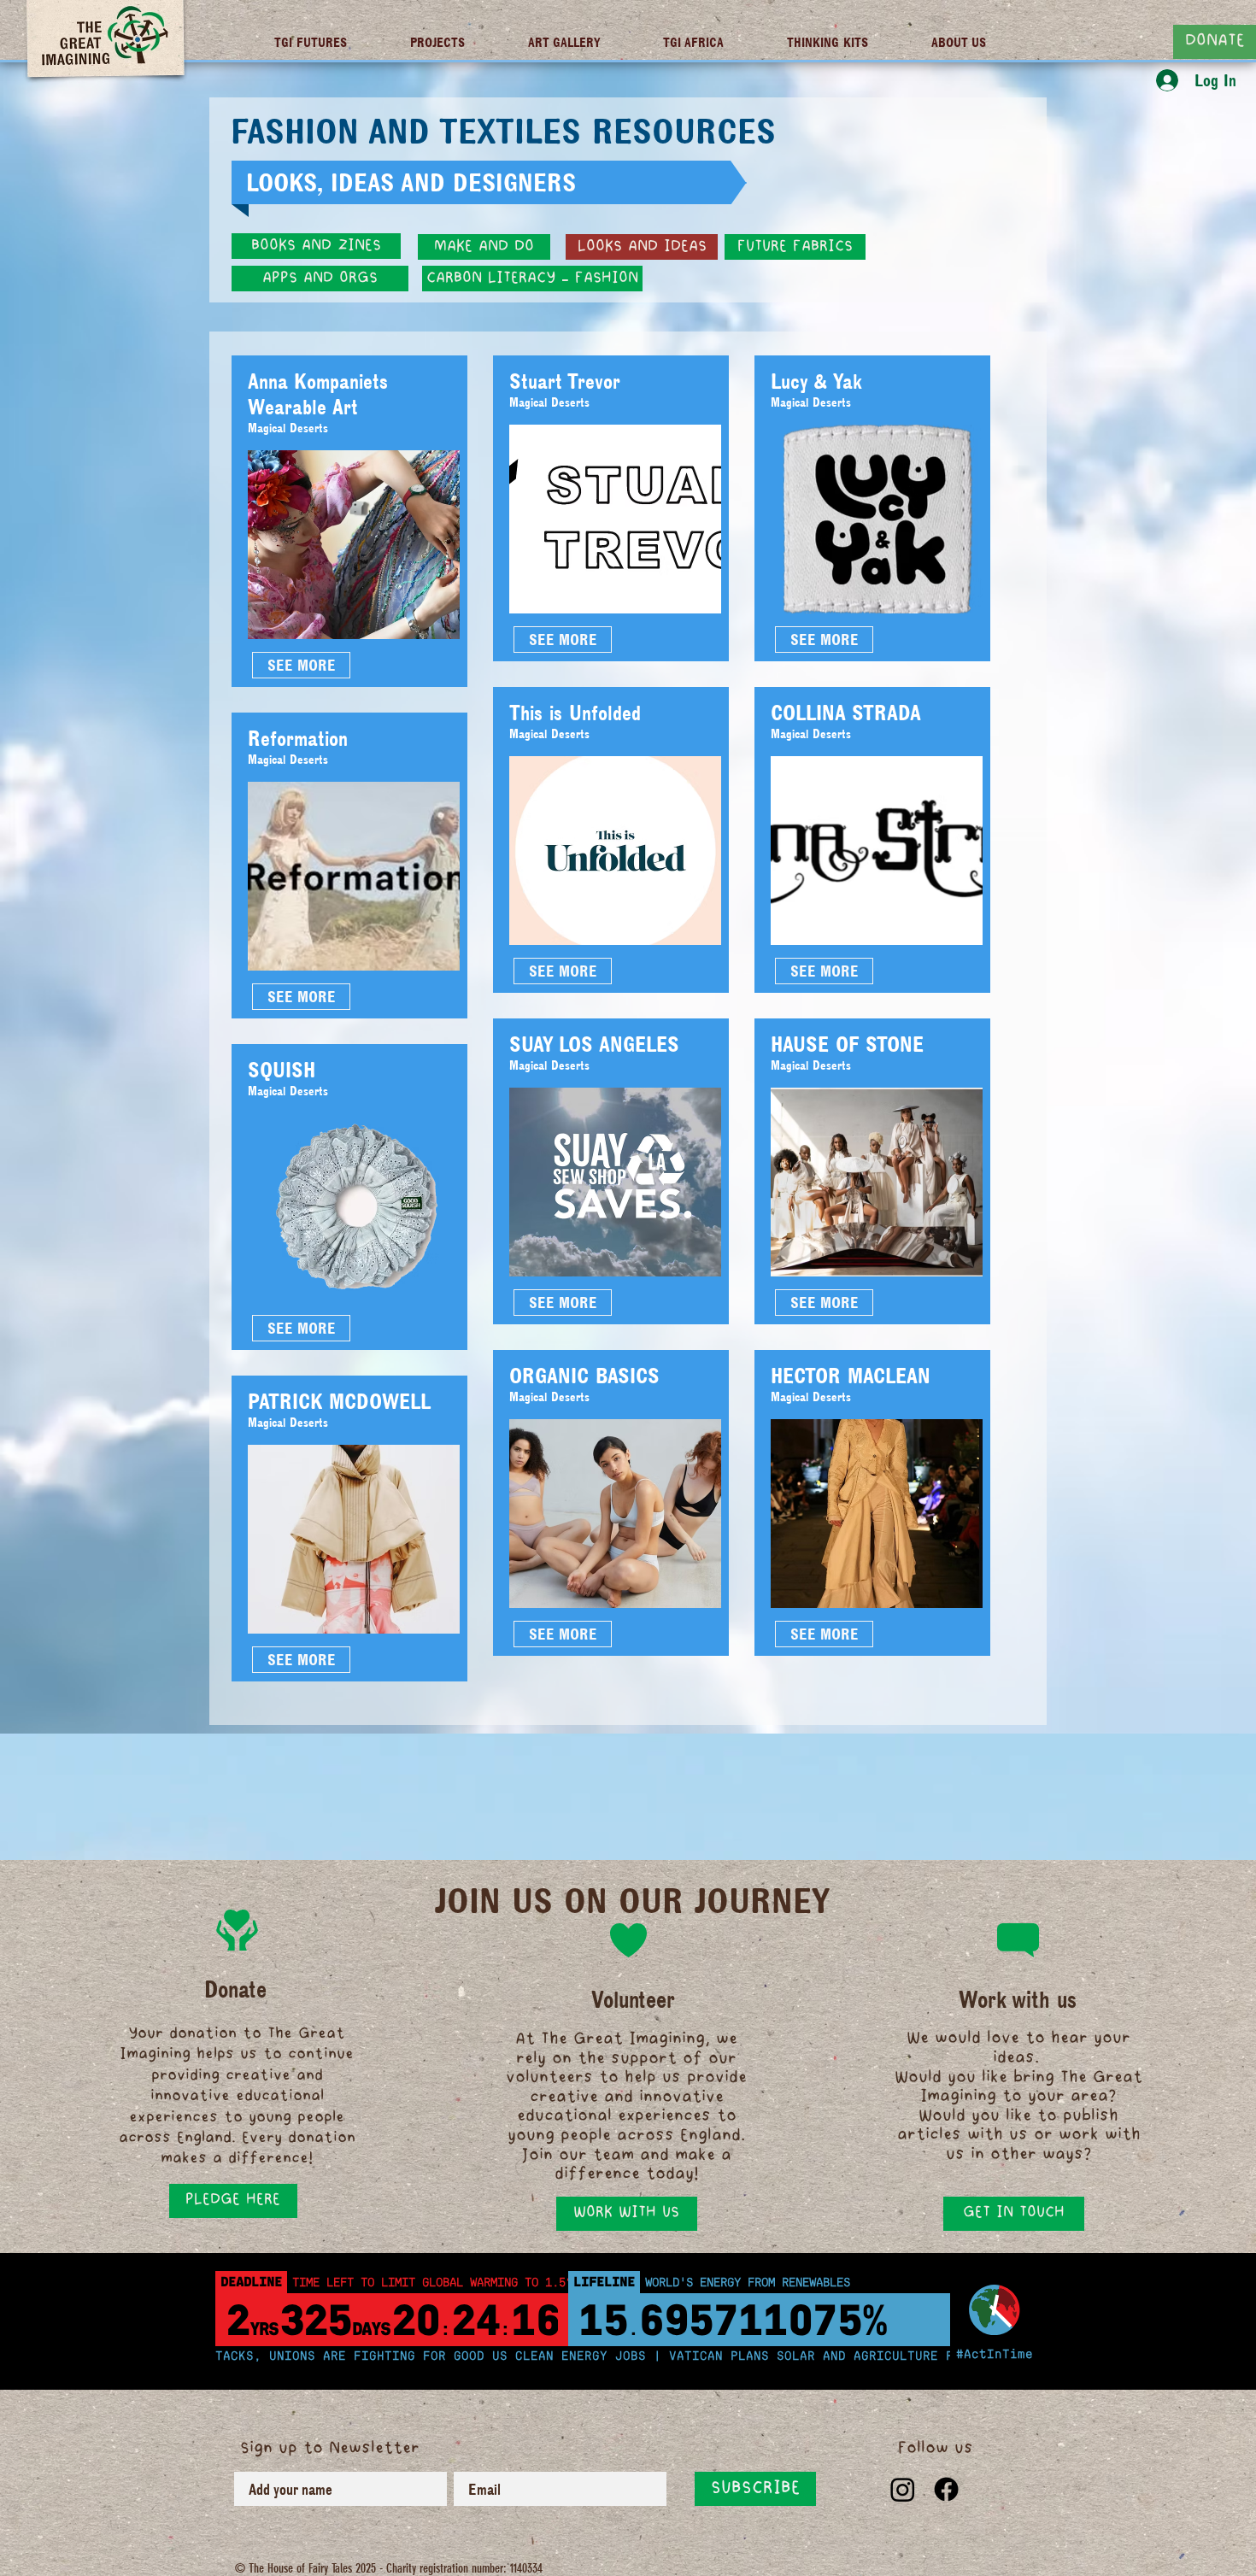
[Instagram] (903, 2489)
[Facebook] (946, 2489)
